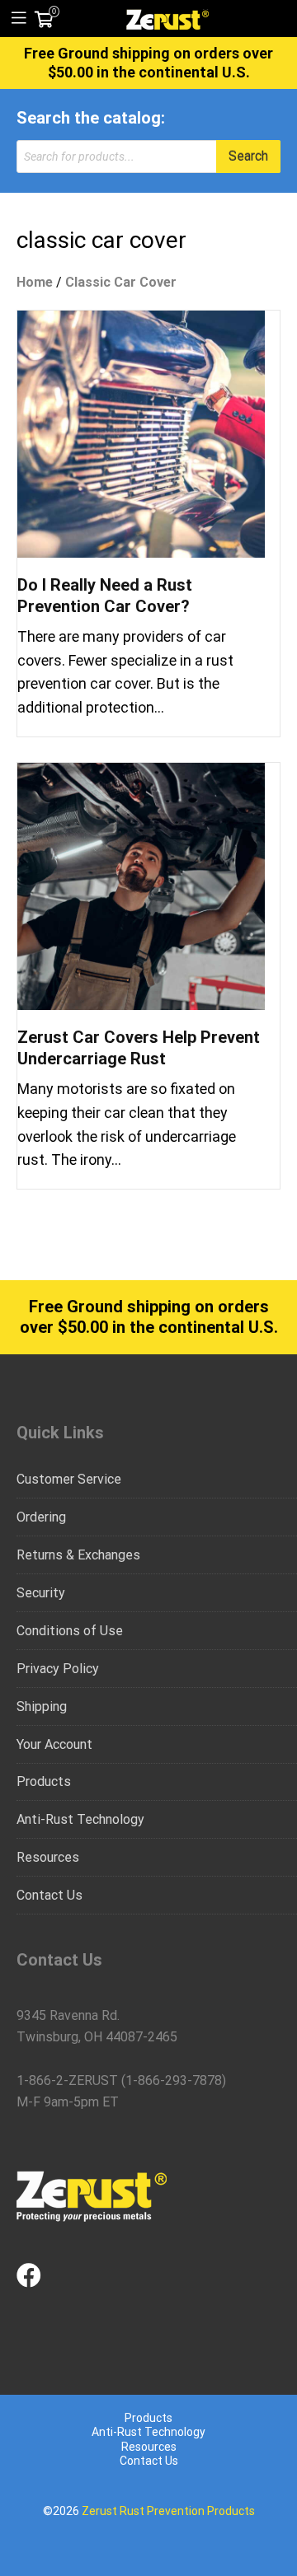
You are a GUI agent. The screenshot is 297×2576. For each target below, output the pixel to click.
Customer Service (69, 1479)
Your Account (54, 1744)
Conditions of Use (70, 1631)
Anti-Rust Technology (80, 1819)
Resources (48, 1857)
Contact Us (49, 1895)
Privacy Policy (58, 1669)
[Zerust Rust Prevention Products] (167, 18)
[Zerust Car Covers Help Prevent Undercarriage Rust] (141, 885)
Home (35, 282)
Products (44, 1781)
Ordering (41, 1517)
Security (41, 1593)
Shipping (42, 1706)
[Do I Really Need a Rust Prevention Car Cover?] (141, 433)
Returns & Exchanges (78, 1555)
